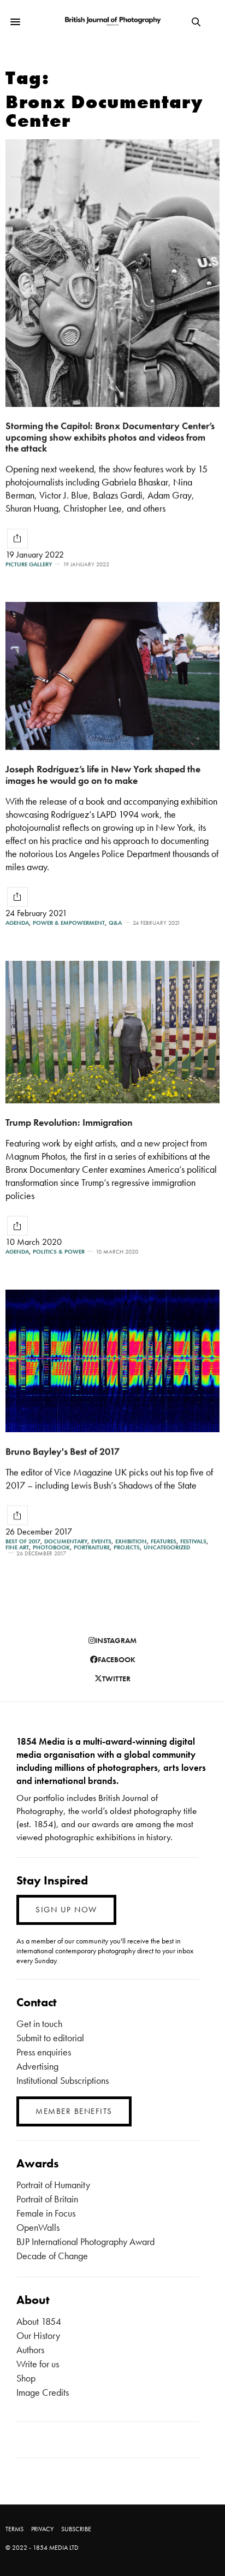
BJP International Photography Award (85, 2241)
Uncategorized (167, 1547)
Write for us (38, 2364)
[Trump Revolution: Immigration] (112, 1032)
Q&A (115, 923)
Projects (127, 1547)
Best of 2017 (23, 1541)
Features (164, 1541)
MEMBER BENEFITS (74, 2111)
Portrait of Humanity (53, 2185)
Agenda (17, 923)
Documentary (66, 1541)
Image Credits (43, 2392)
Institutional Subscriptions (63, 2080)
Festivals (193, 1541)
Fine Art (17, 1547)
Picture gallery (29, 565)
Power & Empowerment (69, 923)
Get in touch (39, 2023)
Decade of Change (52, 2256)
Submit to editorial (50, 2038)
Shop (26, 2378)
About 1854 (39, 2321)
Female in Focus (46, 2213)
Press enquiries (44, 2052)
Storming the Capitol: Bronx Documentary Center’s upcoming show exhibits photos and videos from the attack (110, 437)
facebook (117, 1659)
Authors (30, 2350)
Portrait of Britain (47, 2199)
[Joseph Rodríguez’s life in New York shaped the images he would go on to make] (112, 676)
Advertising (37, 2066)
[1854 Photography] (113, 22)
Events (101, 1541)
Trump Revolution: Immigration (69, 1122)
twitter (116, 1679)
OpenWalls (38, 2227)
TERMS (14, 2529)
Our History (38, 2335)
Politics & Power (59, 1252)
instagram (116, 1640)
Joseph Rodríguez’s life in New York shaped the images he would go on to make (103, 775)
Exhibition (131, 1541)
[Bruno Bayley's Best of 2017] (112, 1361)
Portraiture (92, 1547)
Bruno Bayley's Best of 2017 (63, 1451)
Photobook (51, 1547)
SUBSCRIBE (76, 2529)
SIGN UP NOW (66, 1910)
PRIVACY (42, 2529)
